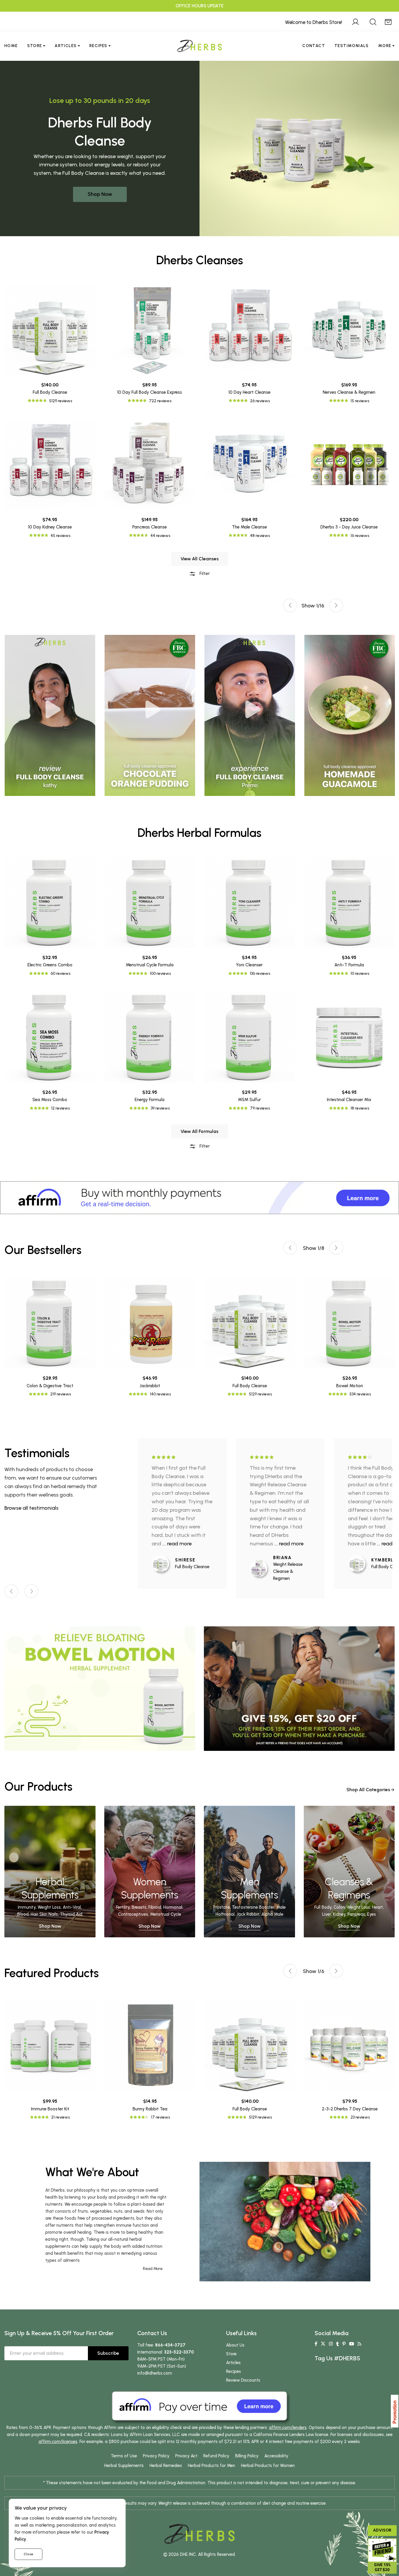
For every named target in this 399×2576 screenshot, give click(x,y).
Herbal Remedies (166, 2466)
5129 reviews (61, 401)
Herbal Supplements (124, 2466)
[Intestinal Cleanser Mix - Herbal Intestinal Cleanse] (349, 1037)
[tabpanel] (250, 715)
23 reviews (360, 2117)
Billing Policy (247, 2456)
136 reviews (260, 973)
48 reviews (260, 536)
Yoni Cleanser (249, 965)
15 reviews (360, 401)
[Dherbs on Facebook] (316, 2344)
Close (28, 2554)
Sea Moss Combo (50, 1100)
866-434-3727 (170, 2345)
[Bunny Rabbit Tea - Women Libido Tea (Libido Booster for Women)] (150, 2046)
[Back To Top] (383, 16)
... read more (177, 1544)
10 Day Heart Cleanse (249, 392)
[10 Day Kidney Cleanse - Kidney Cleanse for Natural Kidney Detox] (50, 464)
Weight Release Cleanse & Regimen (288, 1571)
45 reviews (60, 536)
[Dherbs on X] (323, 2344)
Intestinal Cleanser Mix (349, 1100)
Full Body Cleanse (50, 392)
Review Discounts (243, 2380)
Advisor (382, 2530)
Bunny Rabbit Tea (150, 2109)
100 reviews (160, 973)
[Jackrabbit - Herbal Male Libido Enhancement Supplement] (150, 1323)
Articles (66, 46)
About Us (235, 2345)
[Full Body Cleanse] (163, 1564)
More (385, 46)
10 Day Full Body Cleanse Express (150, 392)
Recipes (98, 46)
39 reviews (160, 1108)
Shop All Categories (368, 1790)
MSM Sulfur (249, 1100)
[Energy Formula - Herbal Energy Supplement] (150, 1037)
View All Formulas (199, 1131)
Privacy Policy (156, 2456)
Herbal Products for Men (211, 2466)
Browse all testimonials (31, 1508)
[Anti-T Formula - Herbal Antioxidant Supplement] (349, 902)
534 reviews (360, 1394)
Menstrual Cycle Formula (150, 965)
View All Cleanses (200, 559)
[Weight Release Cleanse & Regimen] (261, 1568)
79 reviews (260, 1108)
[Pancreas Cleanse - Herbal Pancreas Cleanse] (150, 464)
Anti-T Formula (349, 965)
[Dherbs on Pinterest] (344, 2344)
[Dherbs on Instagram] (331, 2344)
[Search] (373, 21)
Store (35, 46)
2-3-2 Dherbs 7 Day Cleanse (350, 2109)
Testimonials (352, 46)
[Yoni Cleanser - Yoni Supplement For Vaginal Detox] (249, 902)
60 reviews (60, 973)
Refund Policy (216, 2456)
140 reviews (160, 1394)
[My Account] (355, 21)
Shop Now (100, 194)
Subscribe (108, 2353)
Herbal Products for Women (268, 2466)
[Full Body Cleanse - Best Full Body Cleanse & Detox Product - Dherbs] (50, 330)
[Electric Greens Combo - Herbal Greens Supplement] (50, 902)
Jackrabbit (150, 1386)
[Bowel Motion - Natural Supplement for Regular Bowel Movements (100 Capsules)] (350, 1323)
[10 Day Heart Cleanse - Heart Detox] (249, 330)
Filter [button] (204, 573)
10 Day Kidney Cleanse (50, 527)
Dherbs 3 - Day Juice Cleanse (349, 527)
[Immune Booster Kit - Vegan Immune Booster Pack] (50, 2046)
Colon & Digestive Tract (50, 1386)
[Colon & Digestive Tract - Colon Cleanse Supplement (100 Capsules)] (50, 1323)
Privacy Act (186, 2456)
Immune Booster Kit (50, 2109)
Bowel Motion (350, 1386)
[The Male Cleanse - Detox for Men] (249, 464)
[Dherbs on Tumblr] (338, 2344)
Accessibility (276, 2456)
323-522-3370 (179, 2352)
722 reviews (160, 401)
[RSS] (359, 2344)
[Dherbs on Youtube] (352, 2344)
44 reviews (160, 536)
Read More (153, 2269)
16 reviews (360, 536)
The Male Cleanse (249, 527)
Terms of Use (124, 2456)
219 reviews (61, 1394)
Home (11, 46)
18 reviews (360, 1108)
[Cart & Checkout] (388, 21)
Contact (314, 46)
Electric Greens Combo (50, 965)
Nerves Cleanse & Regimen (349, 392)
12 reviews (60, 1108)
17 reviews (161, 2117)
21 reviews (60, 2117)
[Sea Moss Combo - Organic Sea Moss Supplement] (50, 1037)
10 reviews (360, 973)
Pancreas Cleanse (150, 527)
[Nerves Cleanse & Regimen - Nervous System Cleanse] (349, 330)
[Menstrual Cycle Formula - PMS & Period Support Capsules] (150, 902)
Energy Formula (150, 1100)
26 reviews (260, 401)
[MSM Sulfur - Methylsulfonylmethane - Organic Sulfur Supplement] (249, 1037)
